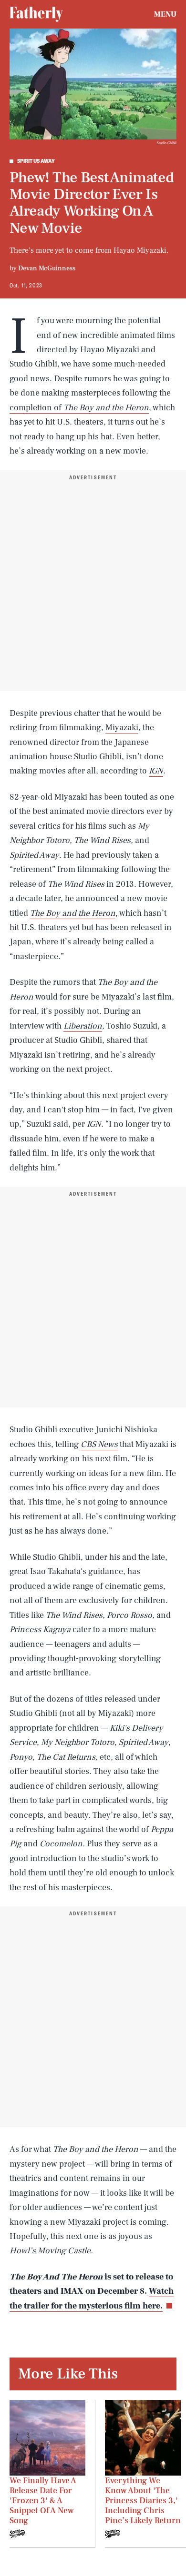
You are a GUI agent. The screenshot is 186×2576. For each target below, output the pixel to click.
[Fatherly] (36, 14)
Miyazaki (122, 728)
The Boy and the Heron (106, 408)
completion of (36, 408)
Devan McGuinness (47, 268)
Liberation (83, 1026)
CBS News (99, 1444)
